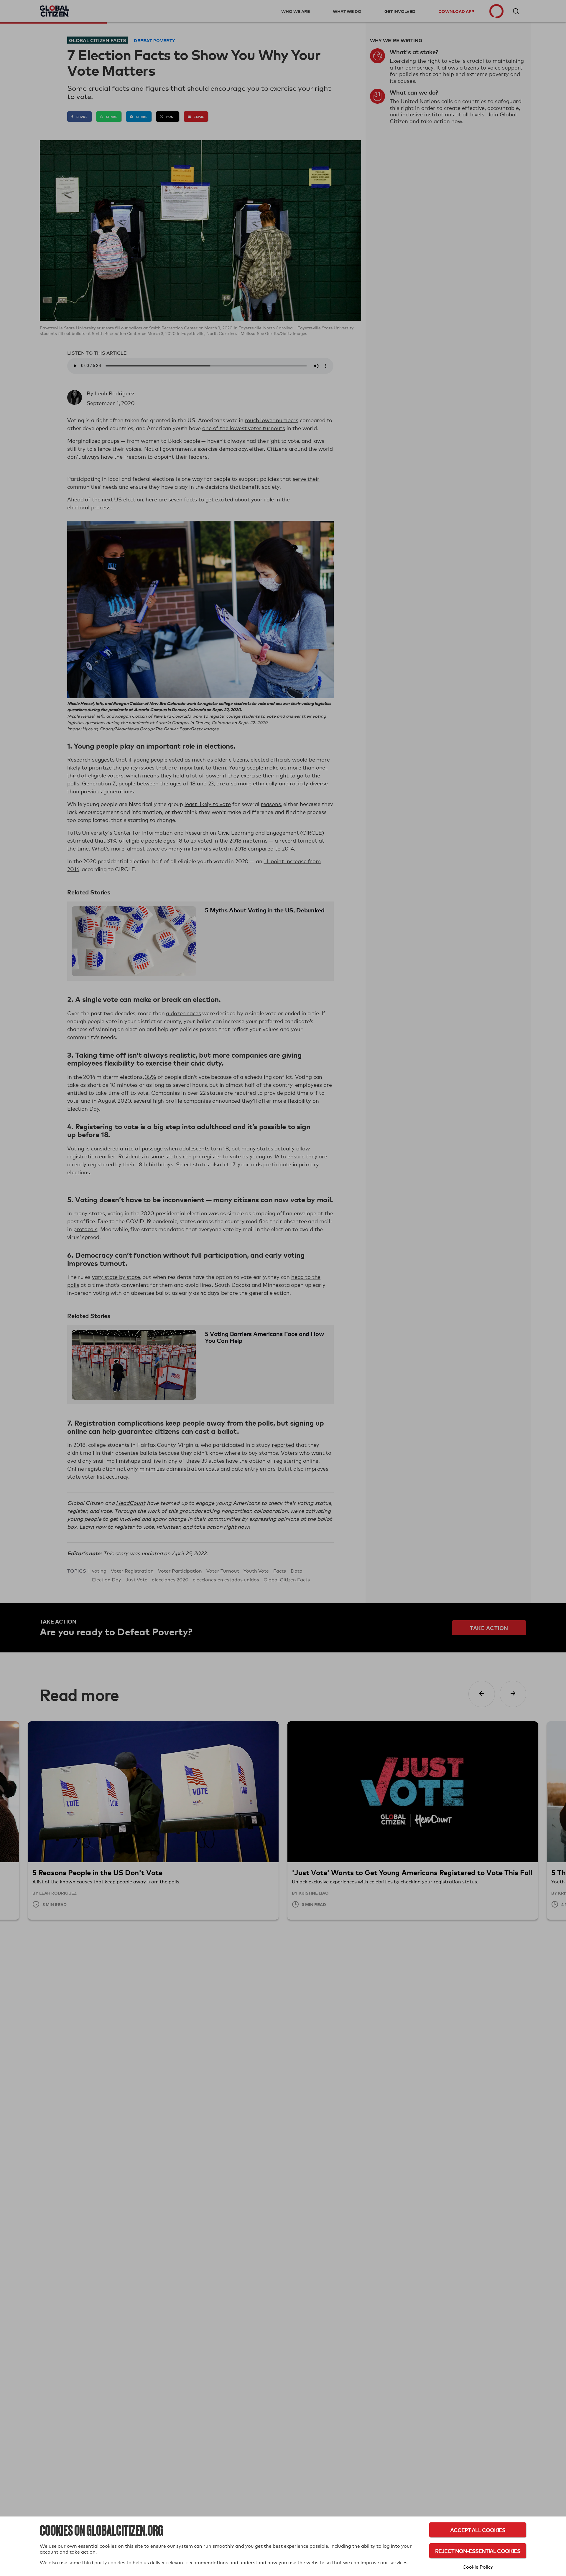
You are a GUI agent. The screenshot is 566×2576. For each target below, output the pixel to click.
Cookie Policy (478, 2567)
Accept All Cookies (478, 2530)
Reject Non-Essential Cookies (478, 2551)
